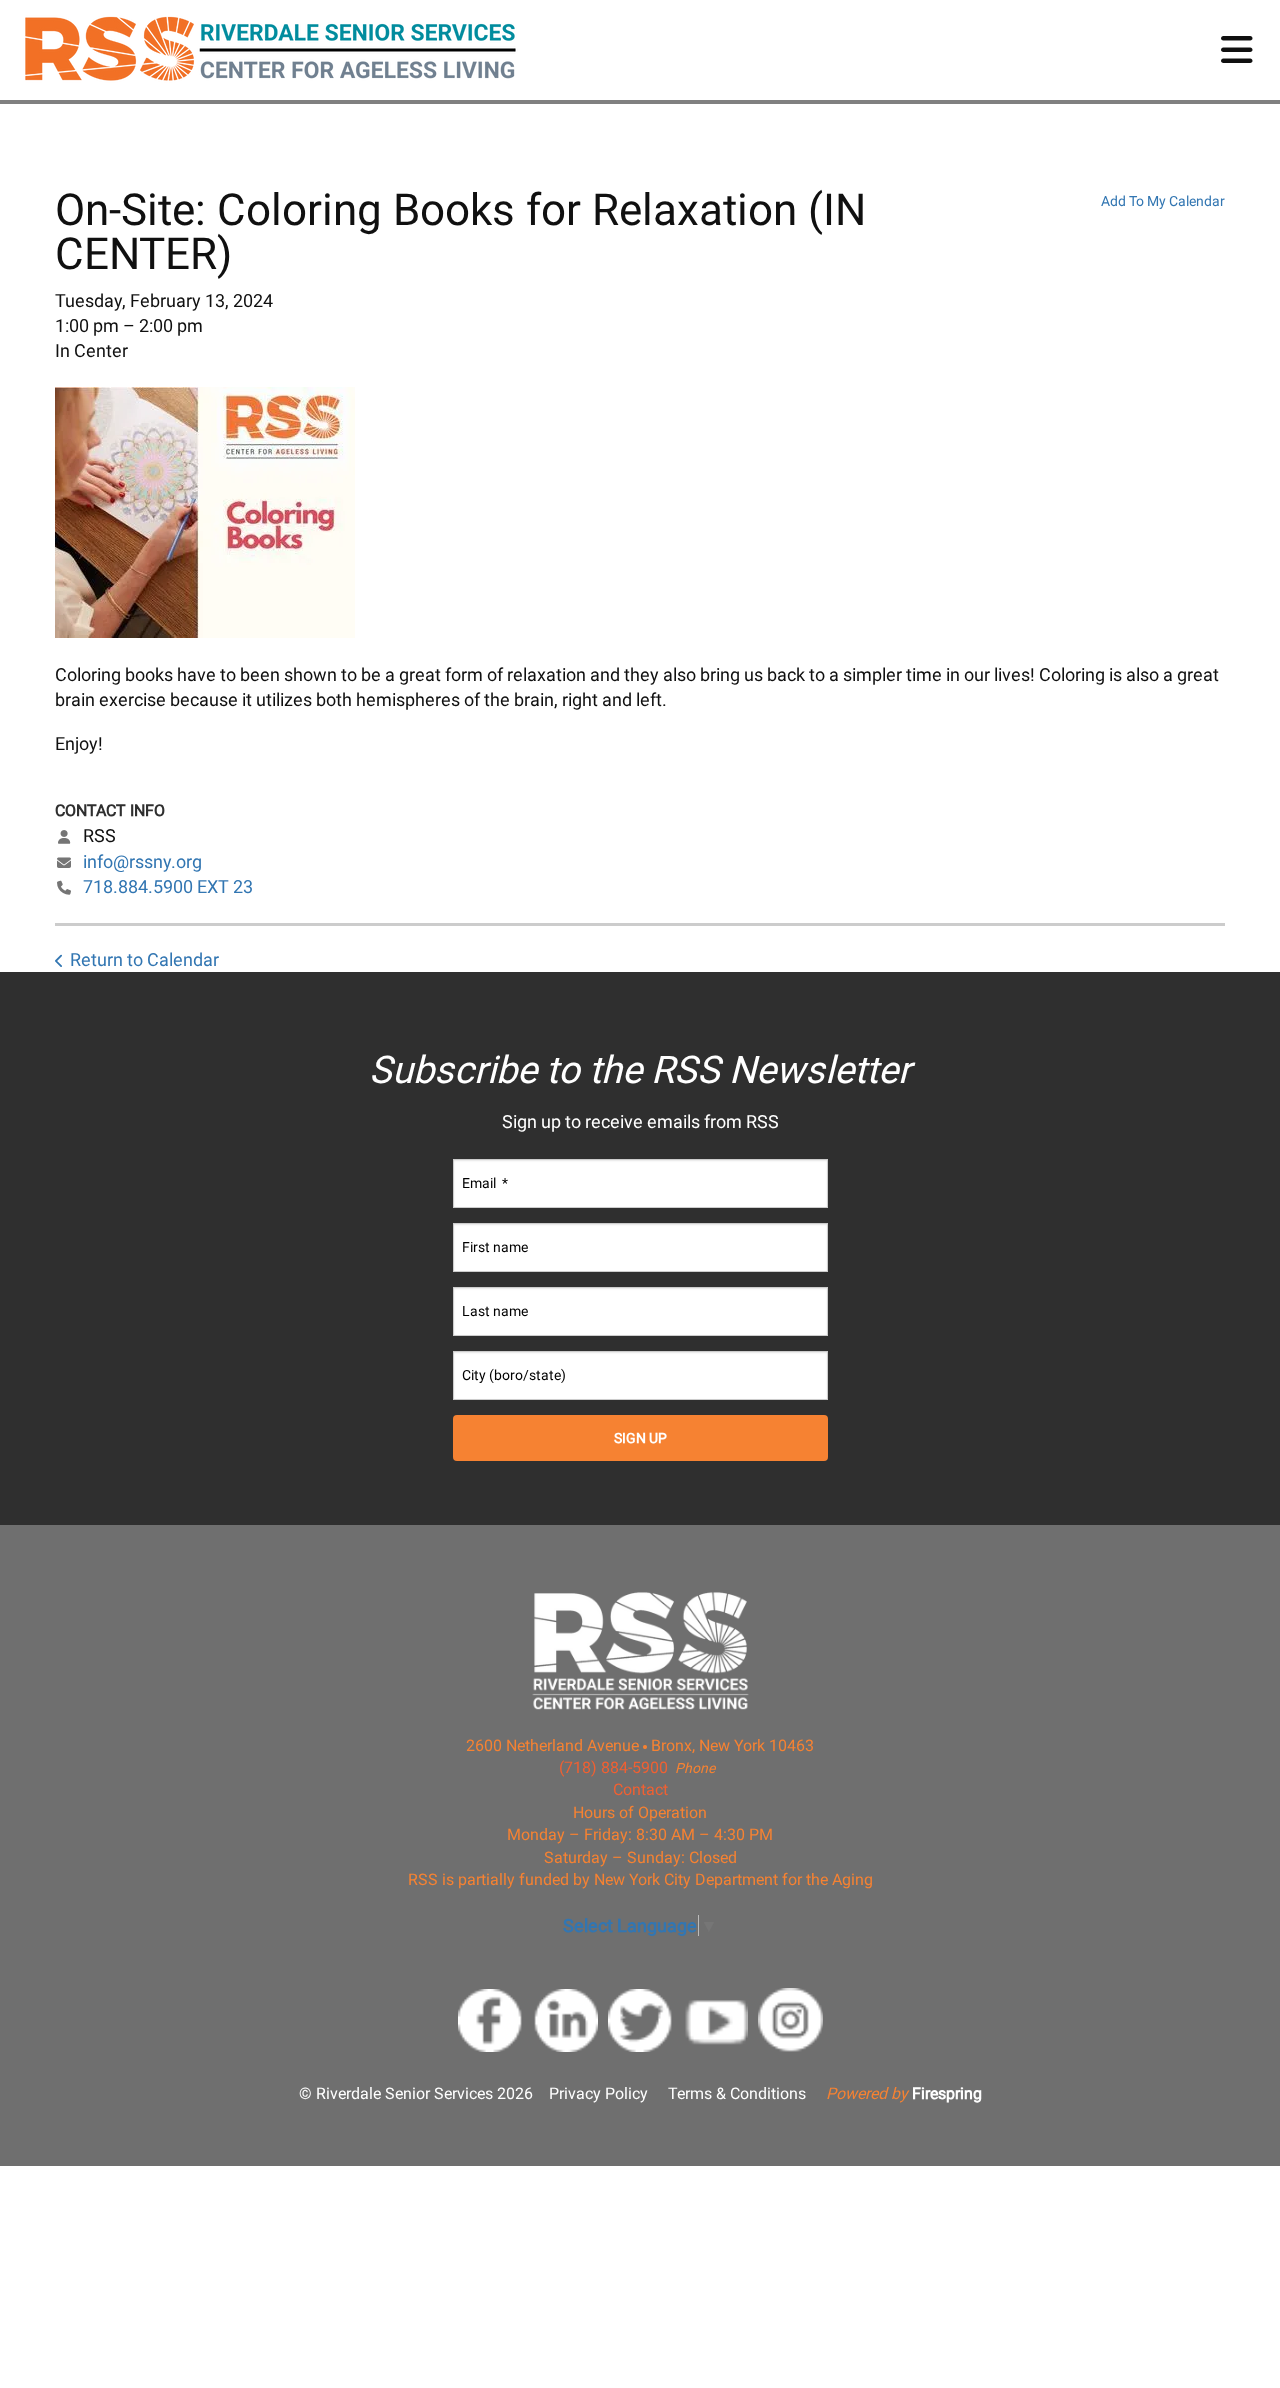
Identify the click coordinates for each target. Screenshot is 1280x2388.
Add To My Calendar (1163, 201)
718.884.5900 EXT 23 (168, 886)
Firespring (947, 2093)
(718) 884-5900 (613, 1767)
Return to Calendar (144, 959)
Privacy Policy (598, 2093)
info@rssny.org (142, 861)
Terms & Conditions (737, 2093)
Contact (640, 1789)
